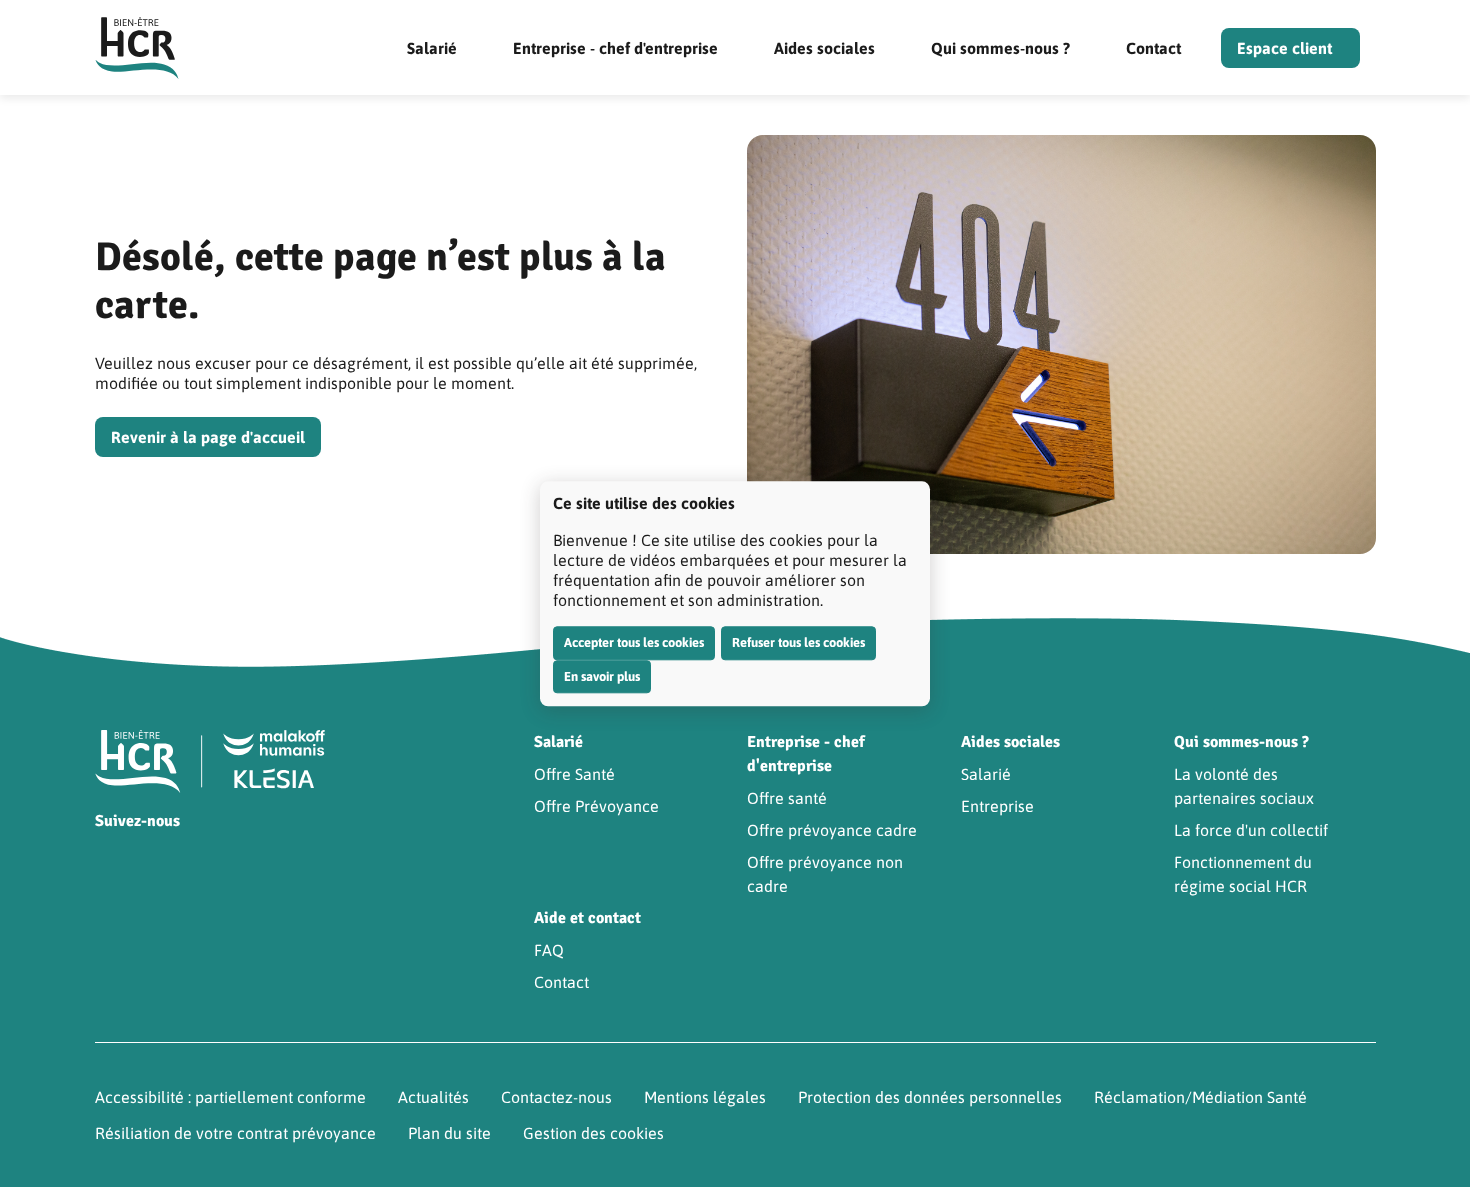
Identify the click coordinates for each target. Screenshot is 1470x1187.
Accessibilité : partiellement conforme (230, 1097)
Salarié (432, 48)
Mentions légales (705, 1097)
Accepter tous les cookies (634, 642)
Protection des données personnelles (930, 1097)
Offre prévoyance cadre (832, 830)
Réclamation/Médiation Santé (1200, 1097)
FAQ (549, 950)
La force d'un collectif (1251, 830)
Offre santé (787, 798)
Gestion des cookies (593, 1133)
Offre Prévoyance (596, 806)
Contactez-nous (556, 1097)
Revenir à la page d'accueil (208, 437)
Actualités (433, 1097)
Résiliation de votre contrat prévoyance (235, 1133)
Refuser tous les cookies (798, 642)
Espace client (1284, 48)
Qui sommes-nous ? (1000, 48)
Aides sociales (824, 48)
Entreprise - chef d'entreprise (615, 48)
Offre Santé (574, 774)
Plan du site (449, 1133)
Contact (1153, 48)
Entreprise (997, 806)
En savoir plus (602, 676)
